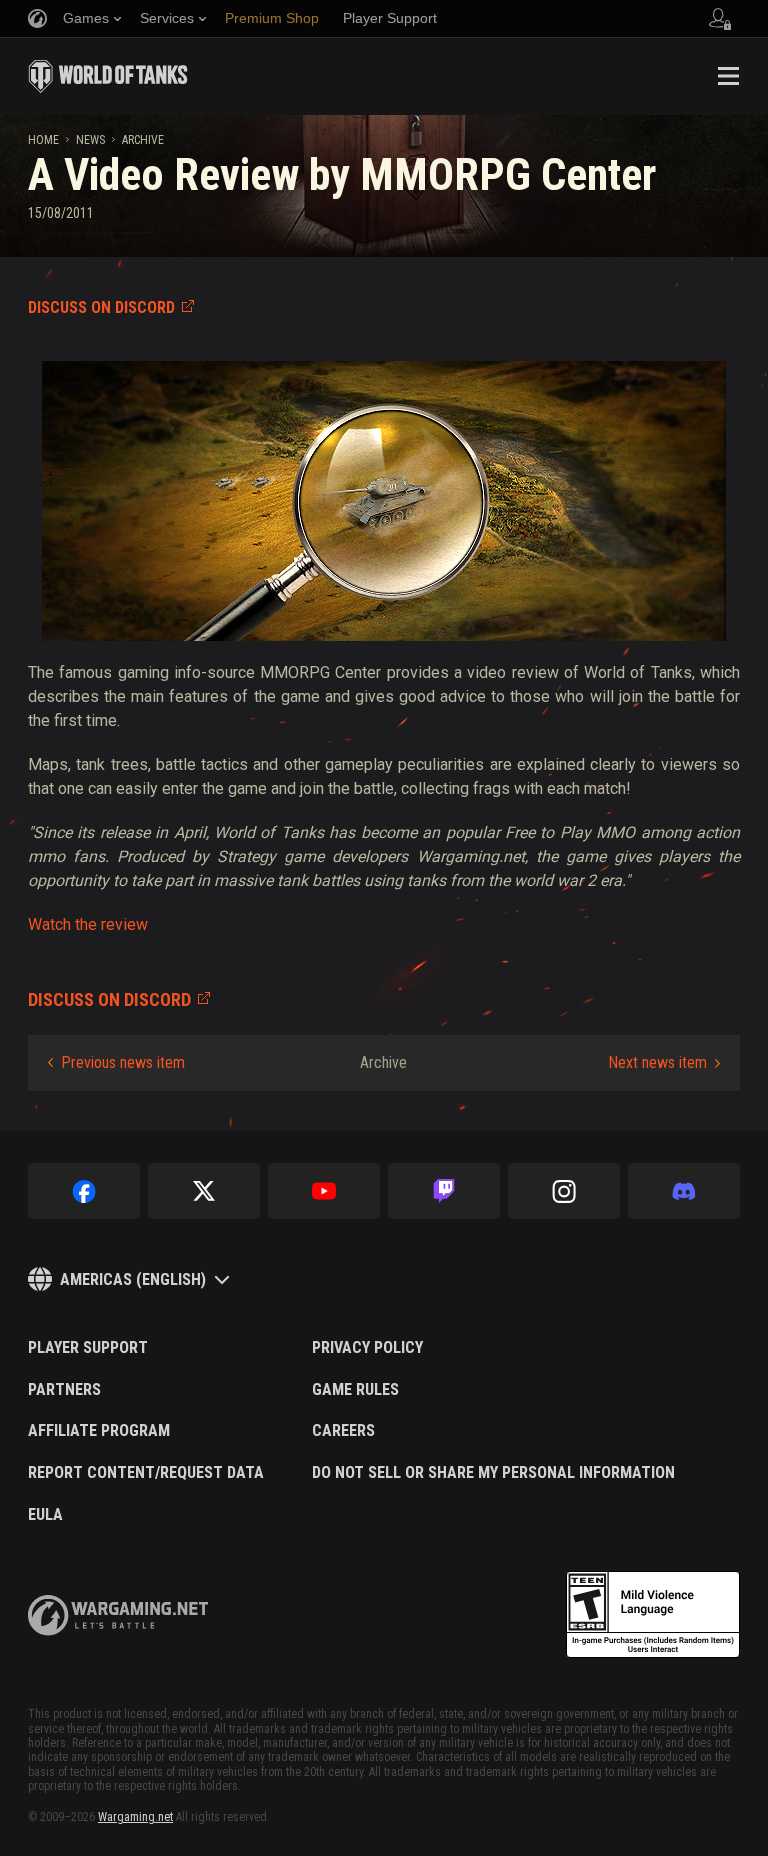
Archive (143, 140)
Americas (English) (133, 1279)
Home (43, 140)
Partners (64, 1390)
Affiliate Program (99, 1431)
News (90, 140)
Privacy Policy (367, 1348)
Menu (728, 76)
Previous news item (123, 1062)
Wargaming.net (135, 1817)
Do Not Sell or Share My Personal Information (493, 1473)
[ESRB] (653, 1615)
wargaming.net (118, 1615)
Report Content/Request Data (146, 1473)
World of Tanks (108, 76)
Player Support (88, 1348)
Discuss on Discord (101, 307)
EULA (45, 1515)
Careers (343, 1431)
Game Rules (355, 1390)
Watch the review (88, 924)
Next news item (657, 1062)
